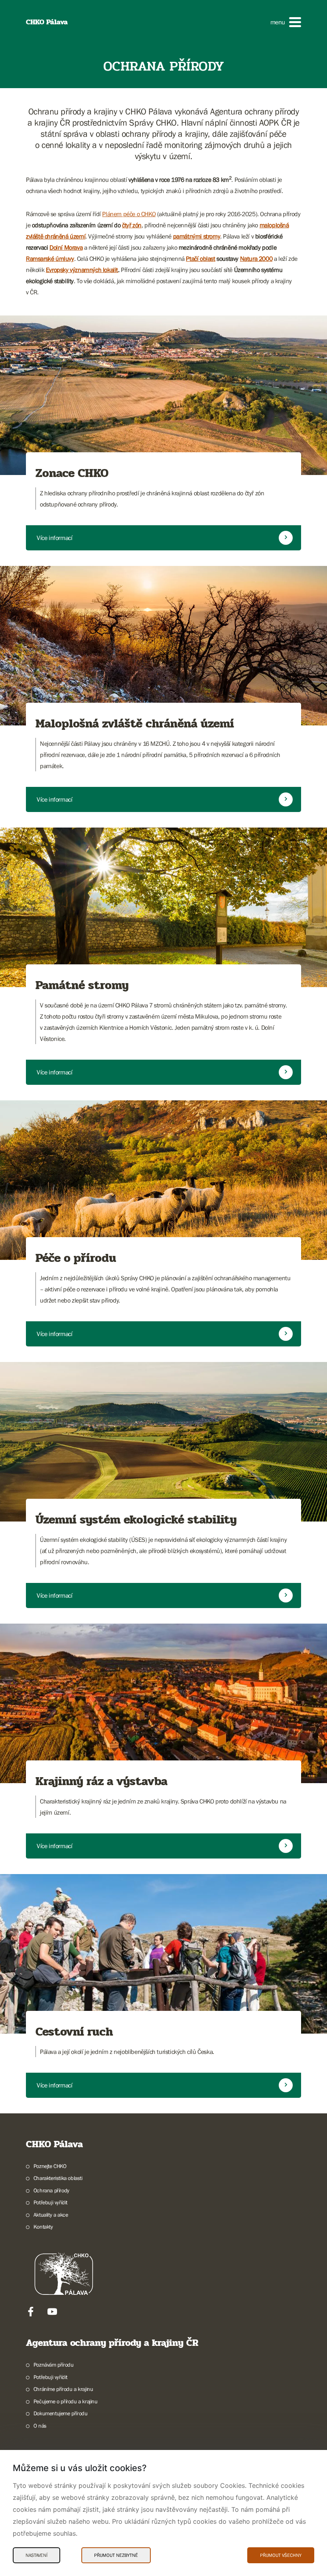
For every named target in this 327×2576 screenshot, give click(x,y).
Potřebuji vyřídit (50, 2202)
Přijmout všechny (281, 2555)
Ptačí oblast (200, 258)
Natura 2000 (256, 258)
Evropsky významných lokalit (82, 270)
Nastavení (36, 2555)
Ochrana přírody (51, 2190)
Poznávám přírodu (53, 2365)
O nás (40, 2426)
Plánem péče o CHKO (129, 214)
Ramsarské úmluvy (50, 258)
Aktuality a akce (51, 2215)
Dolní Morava (66, 247)
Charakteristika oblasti (58, 2178)
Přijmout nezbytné (116, 2555)
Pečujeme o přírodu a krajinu (66, 2401)
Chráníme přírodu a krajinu (63, 2389)
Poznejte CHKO (50, 2166)
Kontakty (43, 2227)
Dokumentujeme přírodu (60, 2413)
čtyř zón (132, 225)
